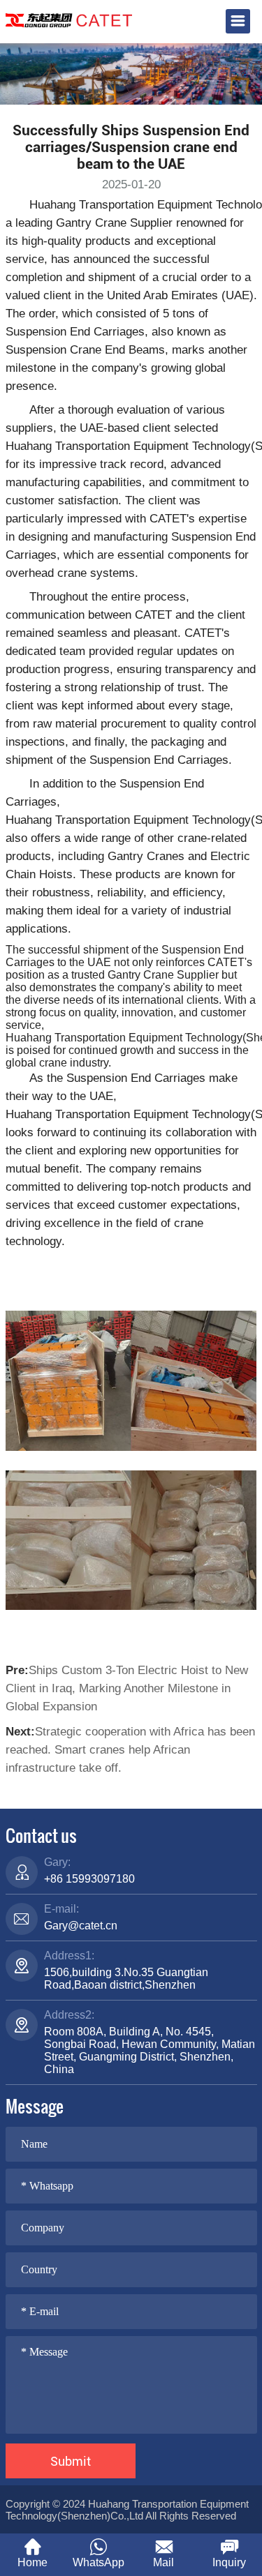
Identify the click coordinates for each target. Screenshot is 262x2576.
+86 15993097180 (89, 1879)
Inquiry (229, 2562)
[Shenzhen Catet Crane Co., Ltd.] (69, 19)
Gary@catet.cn (81, 1926)
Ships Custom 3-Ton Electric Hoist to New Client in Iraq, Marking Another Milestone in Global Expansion (127, 1688)
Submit (71, 2461)
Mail (163, 2562)
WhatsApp (99, 2562)
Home (32, 2562)
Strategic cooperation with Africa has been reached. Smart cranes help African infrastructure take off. (130, 1750)
